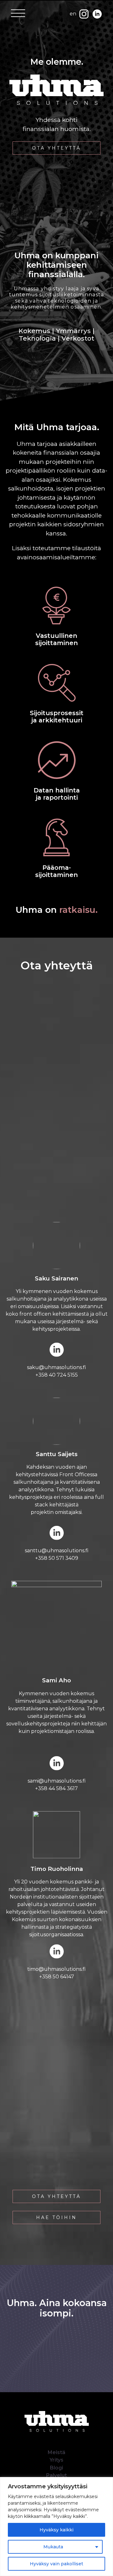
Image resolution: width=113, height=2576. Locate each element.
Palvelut (56, 2475)
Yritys (56, 2460)
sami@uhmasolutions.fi (57, 1781)
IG (82, 18)
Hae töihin (56, 2217)
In (95, 18)
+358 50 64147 (57, 1977)
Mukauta (53, 2547)
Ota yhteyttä (56, 148)
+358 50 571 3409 (57, 1558)
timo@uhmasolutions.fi (56, 1969)
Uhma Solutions (44, 2439)
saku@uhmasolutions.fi (56, 1367)
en (73, 14)
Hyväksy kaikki (56, 2530)
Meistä (56, 2452)
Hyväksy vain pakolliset (56, 2564)
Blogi (56, 2468)
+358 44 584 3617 (56, 1788)
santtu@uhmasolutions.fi (57, 1551)
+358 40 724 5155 (57, 1375)
